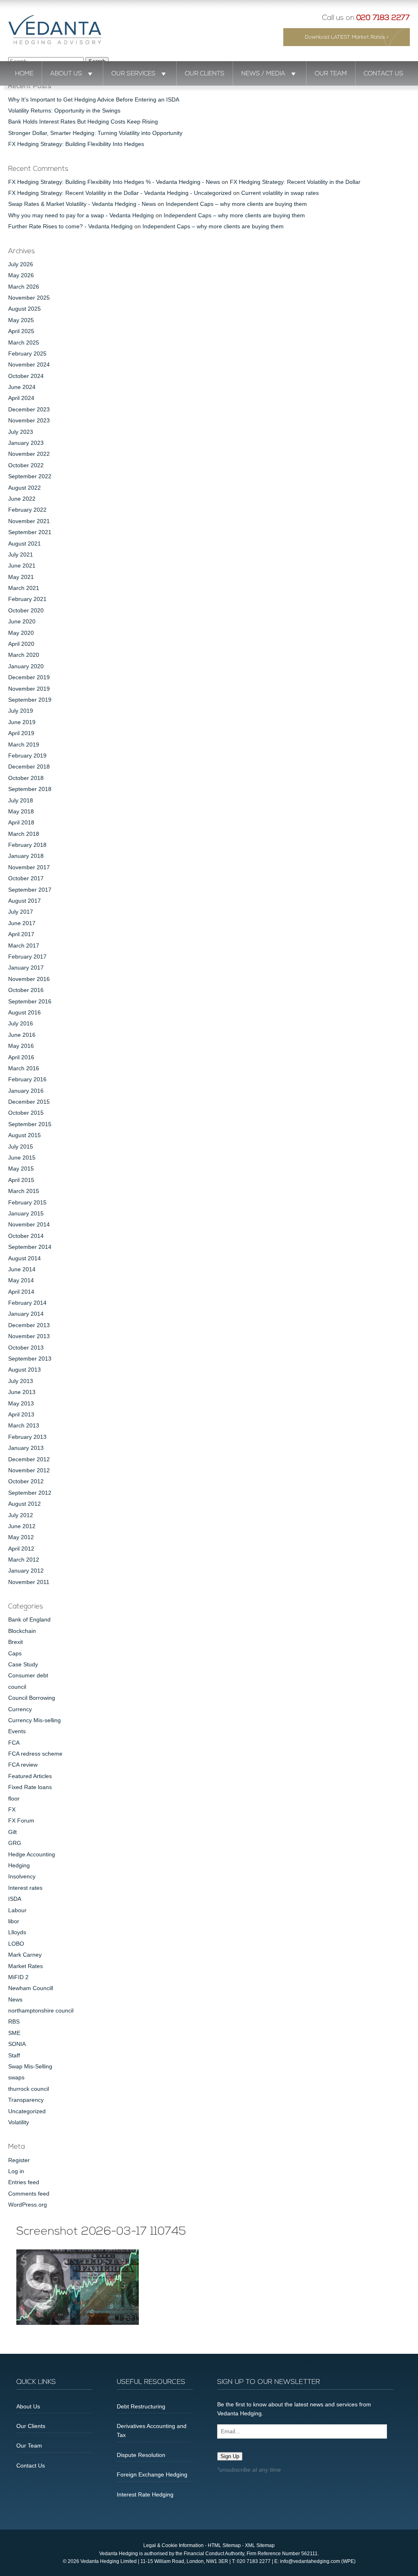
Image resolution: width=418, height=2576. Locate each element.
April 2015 (21, 1180)
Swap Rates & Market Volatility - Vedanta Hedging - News (82, 204)
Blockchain (22, 1631)
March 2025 (24, 342)
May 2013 (21, 1403)
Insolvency (22, 1876)
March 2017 (24, 946)
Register (19, 2160)
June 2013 (22, 1392)
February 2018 (27, 845)
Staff (14, 2055)
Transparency (26, 2100)
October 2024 (26, 376)
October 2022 (26, 465)
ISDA (15, 1899)
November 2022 (29, 454)
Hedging (19, 1865)
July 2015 (21, 1147)
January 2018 (26, 856)
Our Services (133, 74)
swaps (16, 2077)
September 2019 (30, 700)
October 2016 (26, 990)
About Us (66, 74)
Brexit (16, 1642)
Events (17, 1731)
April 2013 (21, 1414)
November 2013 (29, 1336)
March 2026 (24, 287)
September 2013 (30, 1359)
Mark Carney (25, 1955)
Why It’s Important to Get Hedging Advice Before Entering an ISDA (94, 99)
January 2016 (26, 1091)
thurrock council (29, 2089)
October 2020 (26, 610)
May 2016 (21, 1046)
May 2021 (21, 577)
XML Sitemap (260, 2545)
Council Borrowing (32, 1698)
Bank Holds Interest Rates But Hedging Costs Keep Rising (83, 122)
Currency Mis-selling (34, 1720)
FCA (14, 1743)
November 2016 (29, 979)
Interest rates (25, 1888)
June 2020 (22, 621)
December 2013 (29, 1325)
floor (14, 1798)
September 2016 (30, 1001)
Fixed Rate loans (30, 1787)
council (17, 1687)
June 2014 (22, 1269)
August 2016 (24, 1012)
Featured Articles (30, 1776)
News (15, 1999)
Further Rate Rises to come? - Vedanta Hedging (70, 226)
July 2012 (21, 1515)
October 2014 (26, 1236)
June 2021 (22, 566)
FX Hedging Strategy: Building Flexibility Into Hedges (76, 144)
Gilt (12, 1832)
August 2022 (24, 488)
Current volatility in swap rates (280, 193)
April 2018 (21, 822)
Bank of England (29, 1619)
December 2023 (29, 409)
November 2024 (29, 365)
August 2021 (24, 543)
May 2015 (21, 1169)
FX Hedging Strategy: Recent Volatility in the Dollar (295, 182)
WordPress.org (28, 2205)
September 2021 (30, 532)
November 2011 (29, 1582)
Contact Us (384, 74)
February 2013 (27, 1437)
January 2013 (26, 1448)
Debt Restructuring (141, 2406)
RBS (14, 2021)
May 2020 (21, 633)
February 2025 (27, 353)
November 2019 (29, 689)
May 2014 (21, 1280)
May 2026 (21, 275)
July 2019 (21, 711)
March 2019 (24, 745)
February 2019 (27, 756)
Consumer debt (28, 1675)
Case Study (23, 1664)
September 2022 (30, 476)
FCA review (23, 1765)
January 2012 (26, 1571)
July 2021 (21, 555)
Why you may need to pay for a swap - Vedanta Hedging (81, 215)
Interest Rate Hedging (145, 2494)
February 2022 (27, 510)
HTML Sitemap (224, 2545)
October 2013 (26, 1348)
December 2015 (29, 1102)
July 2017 (21, 912)
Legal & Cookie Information (173, 2545)
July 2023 (21, 432)
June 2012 (22, 1526)
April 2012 (21, 1549)
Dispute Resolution (141, 2455)
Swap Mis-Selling (30, 2066)
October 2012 (26, 1481)
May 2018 (21, 811)
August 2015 (24, 1135)
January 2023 (26, 443)
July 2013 (21, 1381)
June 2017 (22, 923)
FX (12, 1809)
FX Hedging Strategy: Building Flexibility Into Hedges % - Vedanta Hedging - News (114, 182)
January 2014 (26, 1314)
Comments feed (29, 2194)
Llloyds (17, 1932)
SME (14, 2033)
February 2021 (27, 599)
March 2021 (24, 588)
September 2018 (30, 789)
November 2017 (29, 867)
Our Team (331, 74)
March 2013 (24, 1425)
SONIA (17, 2044)
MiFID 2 (18, 1977)
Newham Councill (31, 1988)
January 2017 (26, 968)
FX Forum (21, 1820)
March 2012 (24, 1560)
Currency (20, 1709)
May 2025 (21, 320)
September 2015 (30, 1124)
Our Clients (205, 74)
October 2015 (26, 1113)
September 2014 (30, 1247)
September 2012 (30, 1493)
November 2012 (29, 1470)
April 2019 (21, 733)
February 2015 (27, 1202)
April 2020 (21, 644)
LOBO (16, 1944)
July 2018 (21, 800)
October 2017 (26, 878)
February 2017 (27, 957)
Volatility (19, 2122)
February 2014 (27, 1303)
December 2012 (29, 1459)
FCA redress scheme (35, 1754)
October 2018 (26, 778)
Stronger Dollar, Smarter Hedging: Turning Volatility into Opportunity (95, 133)
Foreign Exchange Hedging (152, 2474)
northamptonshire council (41, 2010)
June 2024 (22, 387)
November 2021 (29, 521)
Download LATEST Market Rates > (347, 37)
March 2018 (24, 834)
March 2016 (24, 1068)
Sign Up (230, 2456)
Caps (15, 1653)
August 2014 (24, 1258)
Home (24, 74)
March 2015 (24, 1191)
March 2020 (24, 655)
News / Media (263, 74)
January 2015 (26, 1213)
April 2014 (21, 1292)
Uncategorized (27, 2111)
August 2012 (24, 1504)
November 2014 (29, 1224)
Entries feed (24, 2182)
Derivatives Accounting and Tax (152, 2430)
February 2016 (27, 1079)
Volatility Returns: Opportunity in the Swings (64, 110)
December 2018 (29, 767)
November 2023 (29, 420)
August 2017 (24, 901)
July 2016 (21, 1023)
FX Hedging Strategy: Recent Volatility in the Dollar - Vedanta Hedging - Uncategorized (120, 193)
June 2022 (22, 499)
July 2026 (21, 264)
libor (14, 1921)
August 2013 (24, 1370)
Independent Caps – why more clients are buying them (236, 204)
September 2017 (30, 890)
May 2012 (21, 1537)
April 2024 (21, 398)
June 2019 (22, 722)
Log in (16, 2171)
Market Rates (26, 1966)
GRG (15, 1843)
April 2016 (21, 1057)
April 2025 (21, 331)
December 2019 (29, 677)
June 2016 (22, 1035)
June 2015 (22, 1158)
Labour (17, 1910)
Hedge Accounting (32, 1854)
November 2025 (29, 298)
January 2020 (26, 666)
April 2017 (21, 934)
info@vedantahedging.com (310, 2561)
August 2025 (24, 309)
